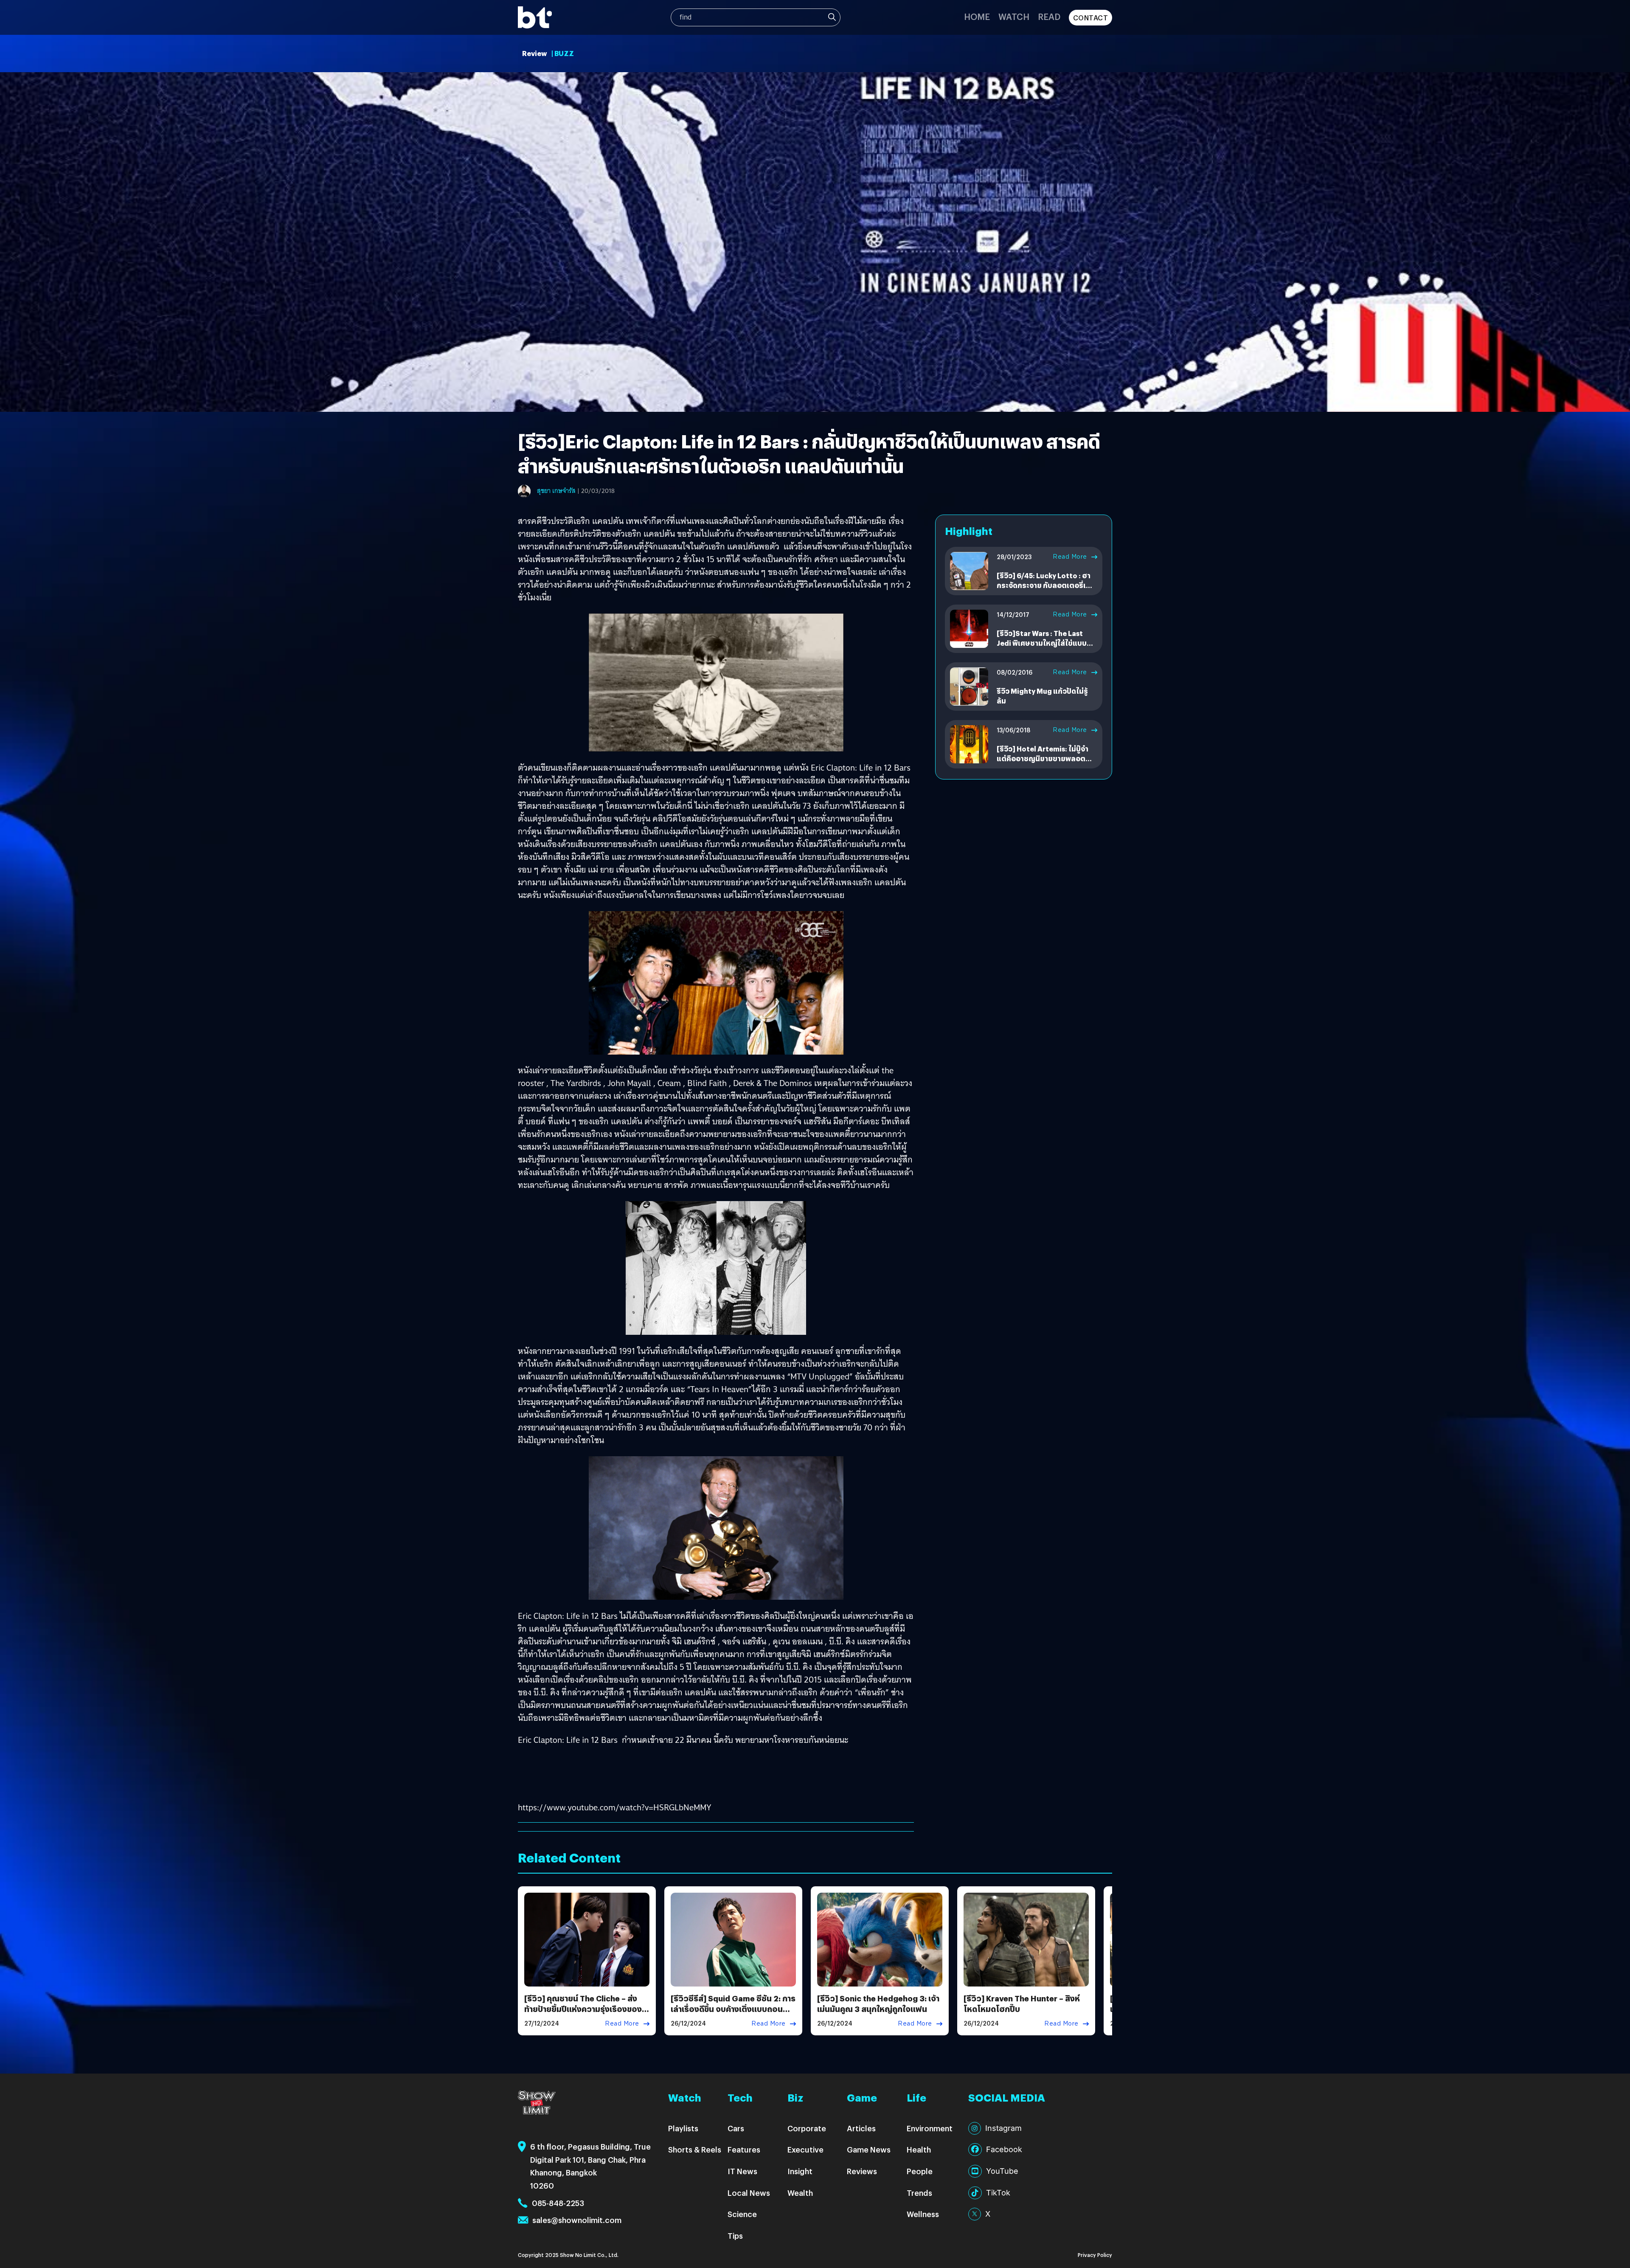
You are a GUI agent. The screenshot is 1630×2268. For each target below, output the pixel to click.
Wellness (923, 2214)
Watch (1014, 16)
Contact (1091, 18)
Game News (869, 2149)
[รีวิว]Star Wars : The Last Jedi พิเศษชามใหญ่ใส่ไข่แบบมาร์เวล (1042, 643)
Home (977, 16)
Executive (805, 2149)
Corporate (807, 2128)
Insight (800, 2171)
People (920, 2171)
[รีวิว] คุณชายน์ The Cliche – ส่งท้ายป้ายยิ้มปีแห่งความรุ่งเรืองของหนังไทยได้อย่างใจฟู (583, 2009)
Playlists (683, 2128)
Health (919, 2149)
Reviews (862, 2171)
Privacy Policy (1095, 2255)
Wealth (800, 2193)
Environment (930, 2128)
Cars (736, 2128)
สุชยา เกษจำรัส (556, 491)
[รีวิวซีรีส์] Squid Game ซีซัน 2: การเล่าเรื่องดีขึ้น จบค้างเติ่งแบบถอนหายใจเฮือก (733, 2009)
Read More (1070, 557)
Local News (749, 2193)
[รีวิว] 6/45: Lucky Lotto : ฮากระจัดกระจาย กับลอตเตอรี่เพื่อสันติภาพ (1046, 585)
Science (742, 2214)
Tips (735, 2236)
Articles (861, 2128)
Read (1049, 16)
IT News (742, 2171)
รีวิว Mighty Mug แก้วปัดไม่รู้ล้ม (1042, 696)
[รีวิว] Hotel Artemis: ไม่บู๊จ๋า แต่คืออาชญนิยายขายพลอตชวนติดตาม (1043, 758)
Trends (919, 2193)
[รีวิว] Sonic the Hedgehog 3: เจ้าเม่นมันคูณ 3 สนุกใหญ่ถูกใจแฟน (878, 2003)
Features (744, 2149)
